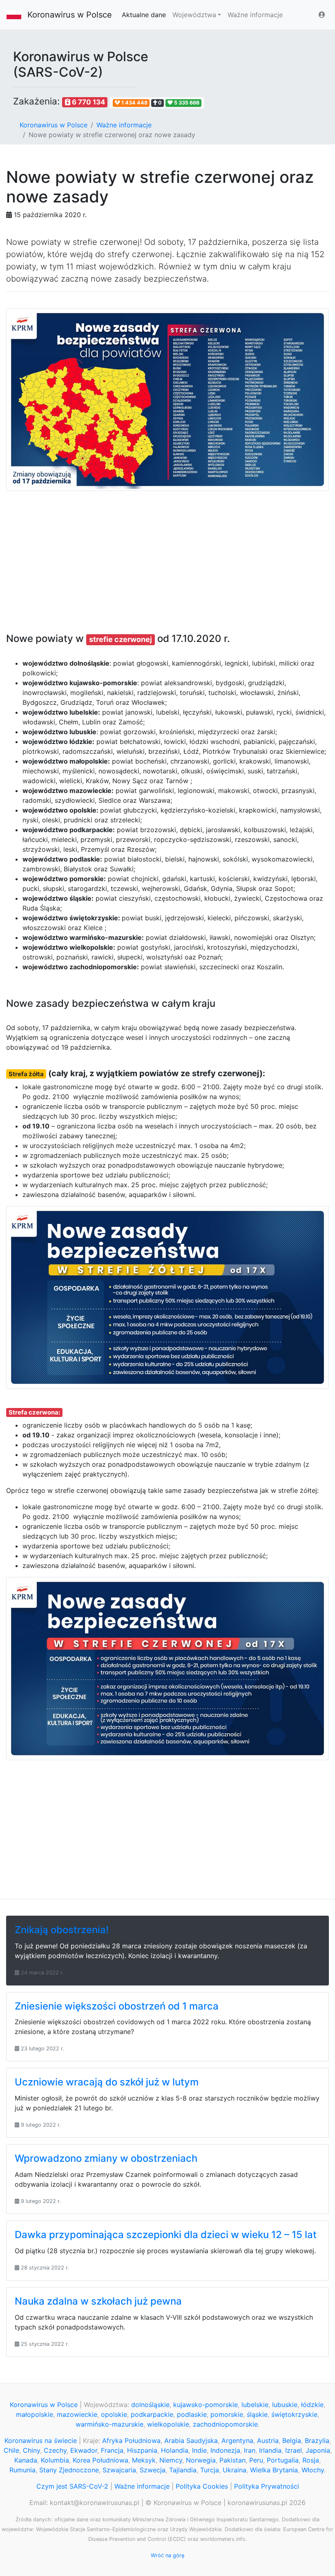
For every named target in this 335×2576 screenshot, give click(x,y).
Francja (112, 2450)
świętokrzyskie (294, 2414)
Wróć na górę (167, 2555)
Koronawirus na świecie (41, 2441)
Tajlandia (183, 2470)
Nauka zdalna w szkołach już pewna (98, 2301)
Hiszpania (142, 2450)
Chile (11, 2450)
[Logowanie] (322, 15)
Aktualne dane (144, 15)
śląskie (257, 2414)
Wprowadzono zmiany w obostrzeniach (106, 2158)
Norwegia (201, 2460)
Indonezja (225, 2450)
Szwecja (153, 2470)
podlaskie (192, 2414)
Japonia (318, 2450)
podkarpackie (152, 2414)
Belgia (292, 2441)
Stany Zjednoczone (69, 2470)
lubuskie (285, 2405)
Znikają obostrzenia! (62, 1930)
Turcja (210, 2470)
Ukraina (234, 2470)
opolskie (114, 2414)
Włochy (313, 2470)
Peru (256, 2460)
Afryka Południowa (131, 2441)
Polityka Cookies (202, 2486)
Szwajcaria (119, 2470)
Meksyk (144, 2460)
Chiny (31, 2450)
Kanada (26, 2460)
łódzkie (312, 2405)
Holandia (175, 2450)
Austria (268, 2441)
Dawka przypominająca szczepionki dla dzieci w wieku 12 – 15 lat (166, 2235)
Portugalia (283, 2460)
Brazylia (317, 2441)
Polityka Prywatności (267, 2486)
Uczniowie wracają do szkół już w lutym (107, 2082)
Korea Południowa (100, 2460)
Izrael (294, 2450)
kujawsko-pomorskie (205, 2405)
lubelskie (255, 2405)
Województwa (194, 15)
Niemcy (171, 2460)
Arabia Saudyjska (191, 2441)
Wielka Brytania (274, 2470)
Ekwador (84, 2450)
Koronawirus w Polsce (70, 15)
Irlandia (270, 2450)
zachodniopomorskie (225, 2424)
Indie (199, 2450)
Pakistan (232, 2460)
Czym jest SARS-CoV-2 (72, 2486)
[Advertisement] (167, 556)
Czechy (55, 2450)
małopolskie (35, 2414)
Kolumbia (55, 2460)
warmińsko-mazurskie (109, 2424)
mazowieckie (77, 2414)
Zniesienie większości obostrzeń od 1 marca (117, 2006)
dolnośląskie (150, 2405)
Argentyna (237, 2441)
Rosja (311, 2460)
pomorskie (227, 2414)
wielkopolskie (168, 2424)
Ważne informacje (255, 15)
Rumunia (22, 2470)
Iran (250, 2450)
